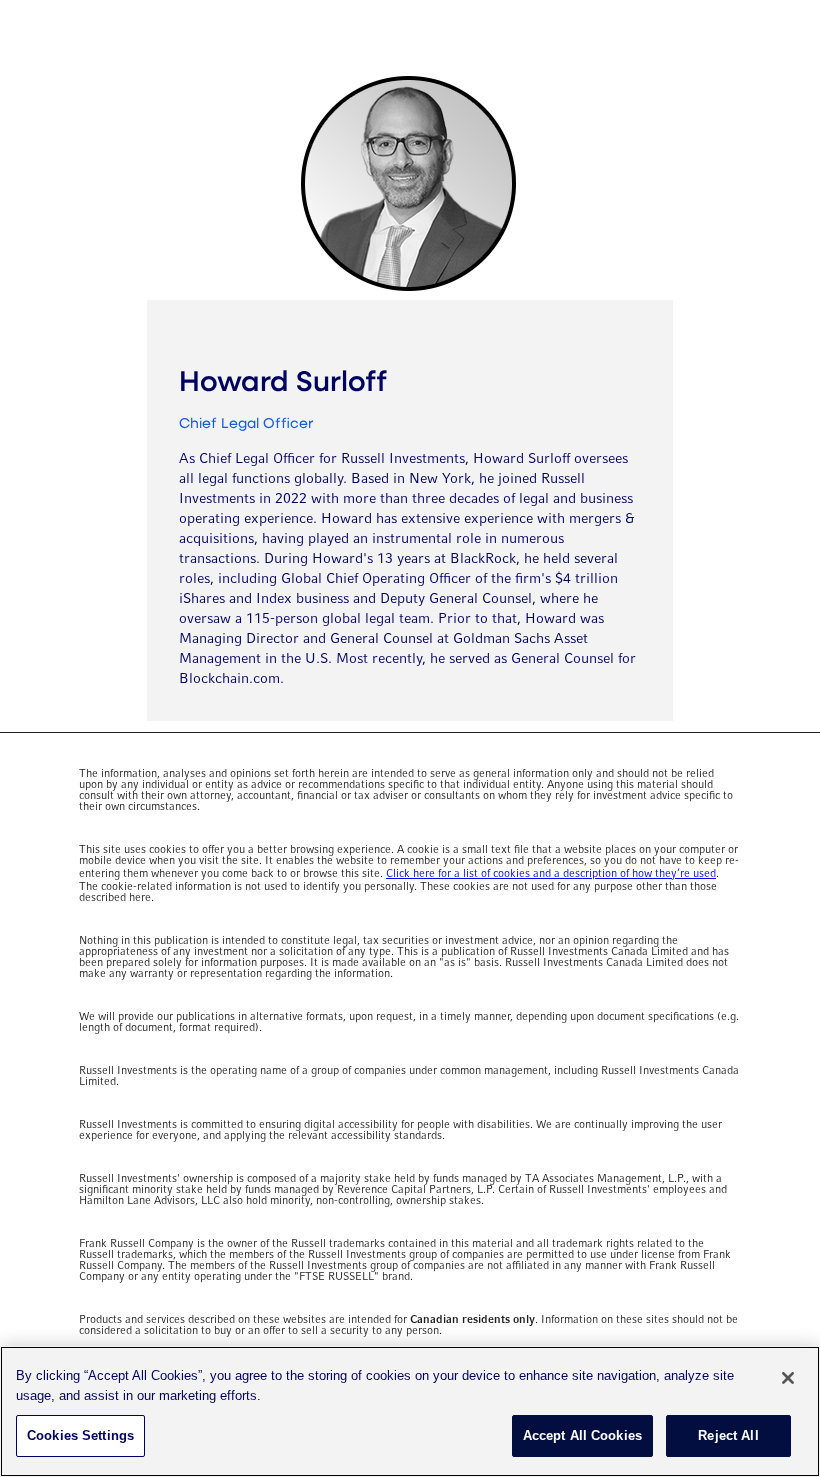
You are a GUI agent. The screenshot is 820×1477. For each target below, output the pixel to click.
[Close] (788, 1378)
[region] (410, 1411)
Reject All (728, 1435)
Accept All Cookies (582, 1435)
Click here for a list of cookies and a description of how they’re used (551, 874)
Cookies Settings (80, 1435)
